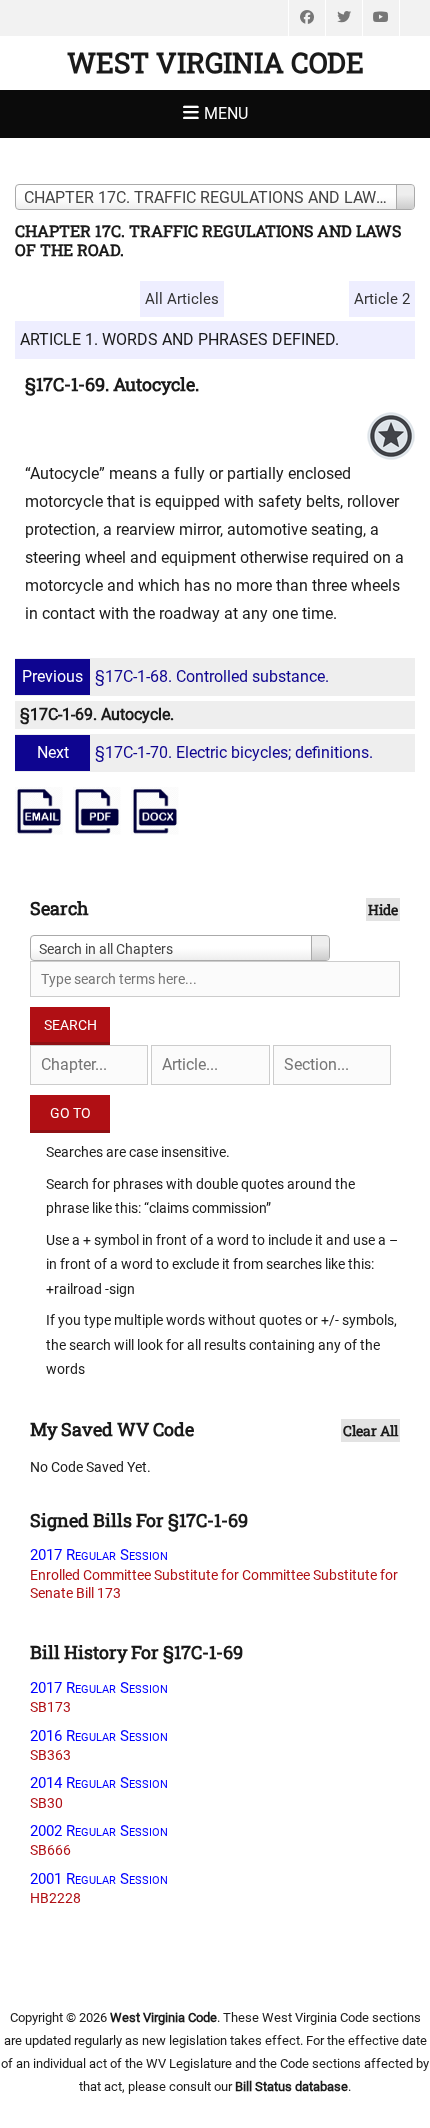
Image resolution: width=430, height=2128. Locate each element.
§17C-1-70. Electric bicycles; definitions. (205, 752)
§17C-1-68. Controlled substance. (175, 676)
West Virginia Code (215, 62)
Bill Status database (291, 2086)
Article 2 (382, 299)
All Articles (182, 299)
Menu (226, 113)
